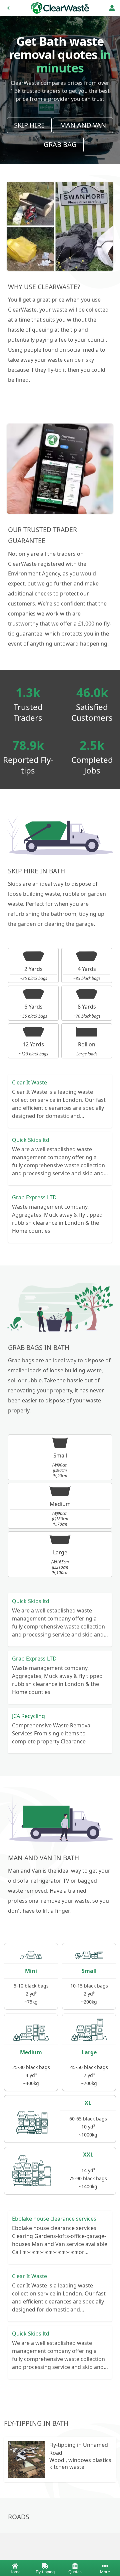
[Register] (112, 8)
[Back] (8, 8)
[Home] (60, 8)
